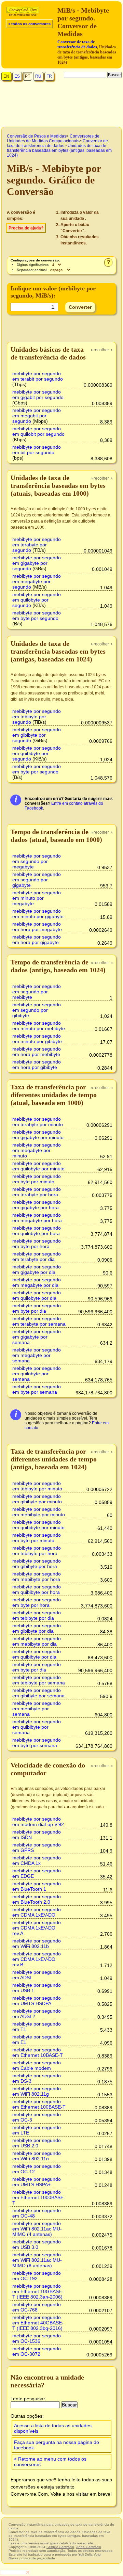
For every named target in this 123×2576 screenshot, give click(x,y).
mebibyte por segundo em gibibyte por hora (37, 1564)
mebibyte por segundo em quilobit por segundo (38, 431)
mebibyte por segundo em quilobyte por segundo (37, 600)
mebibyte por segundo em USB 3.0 (37, 2244)
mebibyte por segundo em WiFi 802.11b (37, 1943)
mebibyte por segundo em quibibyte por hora (37, 1589)
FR (49, 76)
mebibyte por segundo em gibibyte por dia (37, 1628)
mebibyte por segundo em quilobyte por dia (37, 1295)
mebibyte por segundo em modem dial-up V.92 (38, 1822)
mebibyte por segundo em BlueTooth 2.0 (37, 1899)
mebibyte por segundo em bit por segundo (37, 450)
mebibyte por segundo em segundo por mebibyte (37, 992)
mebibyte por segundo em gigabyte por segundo (37, 563)
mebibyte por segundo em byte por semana (37, 1389)
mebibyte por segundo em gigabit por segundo (38, 395)
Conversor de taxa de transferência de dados (77, 44)
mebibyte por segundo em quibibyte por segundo (37, 753)
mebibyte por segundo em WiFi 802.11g (37, 2091)
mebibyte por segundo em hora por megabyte (37, 927)
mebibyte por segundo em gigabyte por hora (37, 1205)
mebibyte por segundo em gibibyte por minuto (37, 1499)
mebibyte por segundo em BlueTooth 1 (37, 1886)
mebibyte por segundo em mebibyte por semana (37, 1709)
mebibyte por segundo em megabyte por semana (37, 1355)
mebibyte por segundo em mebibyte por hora (37, 1577)
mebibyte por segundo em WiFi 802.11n (37, 2156)
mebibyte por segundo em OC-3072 (37, 2351)
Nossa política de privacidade (32, 2558)
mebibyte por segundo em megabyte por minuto (37, 1150)
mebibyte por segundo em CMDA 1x (37, 1860)
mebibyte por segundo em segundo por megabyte (37, 861)
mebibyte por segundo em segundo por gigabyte (37, 880)
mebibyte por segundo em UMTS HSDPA (37, 2001)
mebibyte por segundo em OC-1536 (37, 2338)
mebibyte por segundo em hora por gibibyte (37, 1065)
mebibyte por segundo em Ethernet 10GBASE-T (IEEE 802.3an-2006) (38, 2291)
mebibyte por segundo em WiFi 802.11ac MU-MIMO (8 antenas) (37, 2260)
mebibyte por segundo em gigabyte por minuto (38, 1135)
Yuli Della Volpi (90, 2554)
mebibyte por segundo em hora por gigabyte (37, 940)
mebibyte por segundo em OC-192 (37, 2276)
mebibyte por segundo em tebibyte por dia (37, 1615)
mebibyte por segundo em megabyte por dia (37, 1282)
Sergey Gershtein (60, 2547)
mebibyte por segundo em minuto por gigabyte (38, 914)
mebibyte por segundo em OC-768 (37, 2307)
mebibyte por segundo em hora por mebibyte (37, 1052)
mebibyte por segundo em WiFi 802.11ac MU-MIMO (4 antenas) (37, 2229)
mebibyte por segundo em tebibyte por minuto (37, 1486)
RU (38, 76)
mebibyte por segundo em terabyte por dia (37, 1257)
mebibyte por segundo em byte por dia (37, 1308)
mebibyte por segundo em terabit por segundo (38, 376)
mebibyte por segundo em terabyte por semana (39, 1321)
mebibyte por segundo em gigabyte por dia (37, 1269)
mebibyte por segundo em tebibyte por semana (39, 1680)
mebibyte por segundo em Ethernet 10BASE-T (38, 2052)
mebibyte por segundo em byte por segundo (37, 615)
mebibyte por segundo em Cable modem (37, 2065)
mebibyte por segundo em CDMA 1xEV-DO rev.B (37, 1959)
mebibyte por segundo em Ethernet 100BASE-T (39, 2104)
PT (28, 76)
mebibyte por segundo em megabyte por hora (37, 1218)
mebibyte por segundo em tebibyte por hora (37, 1551)
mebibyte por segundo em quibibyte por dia (37, 1654)
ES (17, 76)
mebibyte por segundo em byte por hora (37, 1244)
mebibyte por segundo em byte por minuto (37, 1179)
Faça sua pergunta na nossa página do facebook (57, 2445)
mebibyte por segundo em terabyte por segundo (37, 545)
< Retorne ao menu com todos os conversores (50, 2462)
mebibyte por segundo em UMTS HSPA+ (37, 2182)
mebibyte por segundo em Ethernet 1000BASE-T (39, 2197)
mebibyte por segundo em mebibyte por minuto (39, 1512)
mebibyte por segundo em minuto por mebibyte (39, 1026)
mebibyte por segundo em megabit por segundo (37, 416)
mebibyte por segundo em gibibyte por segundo (37, 735)
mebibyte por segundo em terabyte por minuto (38, 1122)
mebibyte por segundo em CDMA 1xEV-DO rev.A (37, 1928)
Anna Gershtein (89, 2547)
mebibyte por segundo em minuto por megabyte (37, 898)
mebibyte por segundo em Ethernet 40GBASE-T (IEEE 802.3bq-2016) (38, 2323)
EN (6, 76)
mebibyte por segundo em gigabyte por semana (37, 1337)
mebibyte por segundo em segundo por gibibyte (37, 1010)
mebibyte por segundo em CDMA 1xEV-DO (37, 1912)
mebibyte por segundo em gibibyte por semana (38, 1693)
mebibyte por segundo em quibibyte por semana (37, 1727)
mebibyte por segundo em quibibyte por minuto (38, 1525)
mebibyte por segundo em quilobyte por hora (37, 1231)
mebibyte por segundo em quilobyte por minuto (38, 1166)
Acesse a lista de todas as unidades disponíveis (53, 2428)
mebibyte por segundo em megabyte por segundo (37, 581)
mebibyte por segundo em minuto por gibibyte (37, 1039)
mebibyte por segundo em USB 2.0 (37, 2143)
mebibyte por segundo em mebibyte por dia (37, 1641)
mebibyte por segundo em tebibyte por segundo (37, 717)
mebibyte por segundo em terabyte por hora (37, 1192)
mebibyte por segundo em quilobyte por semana (37, 1374)
